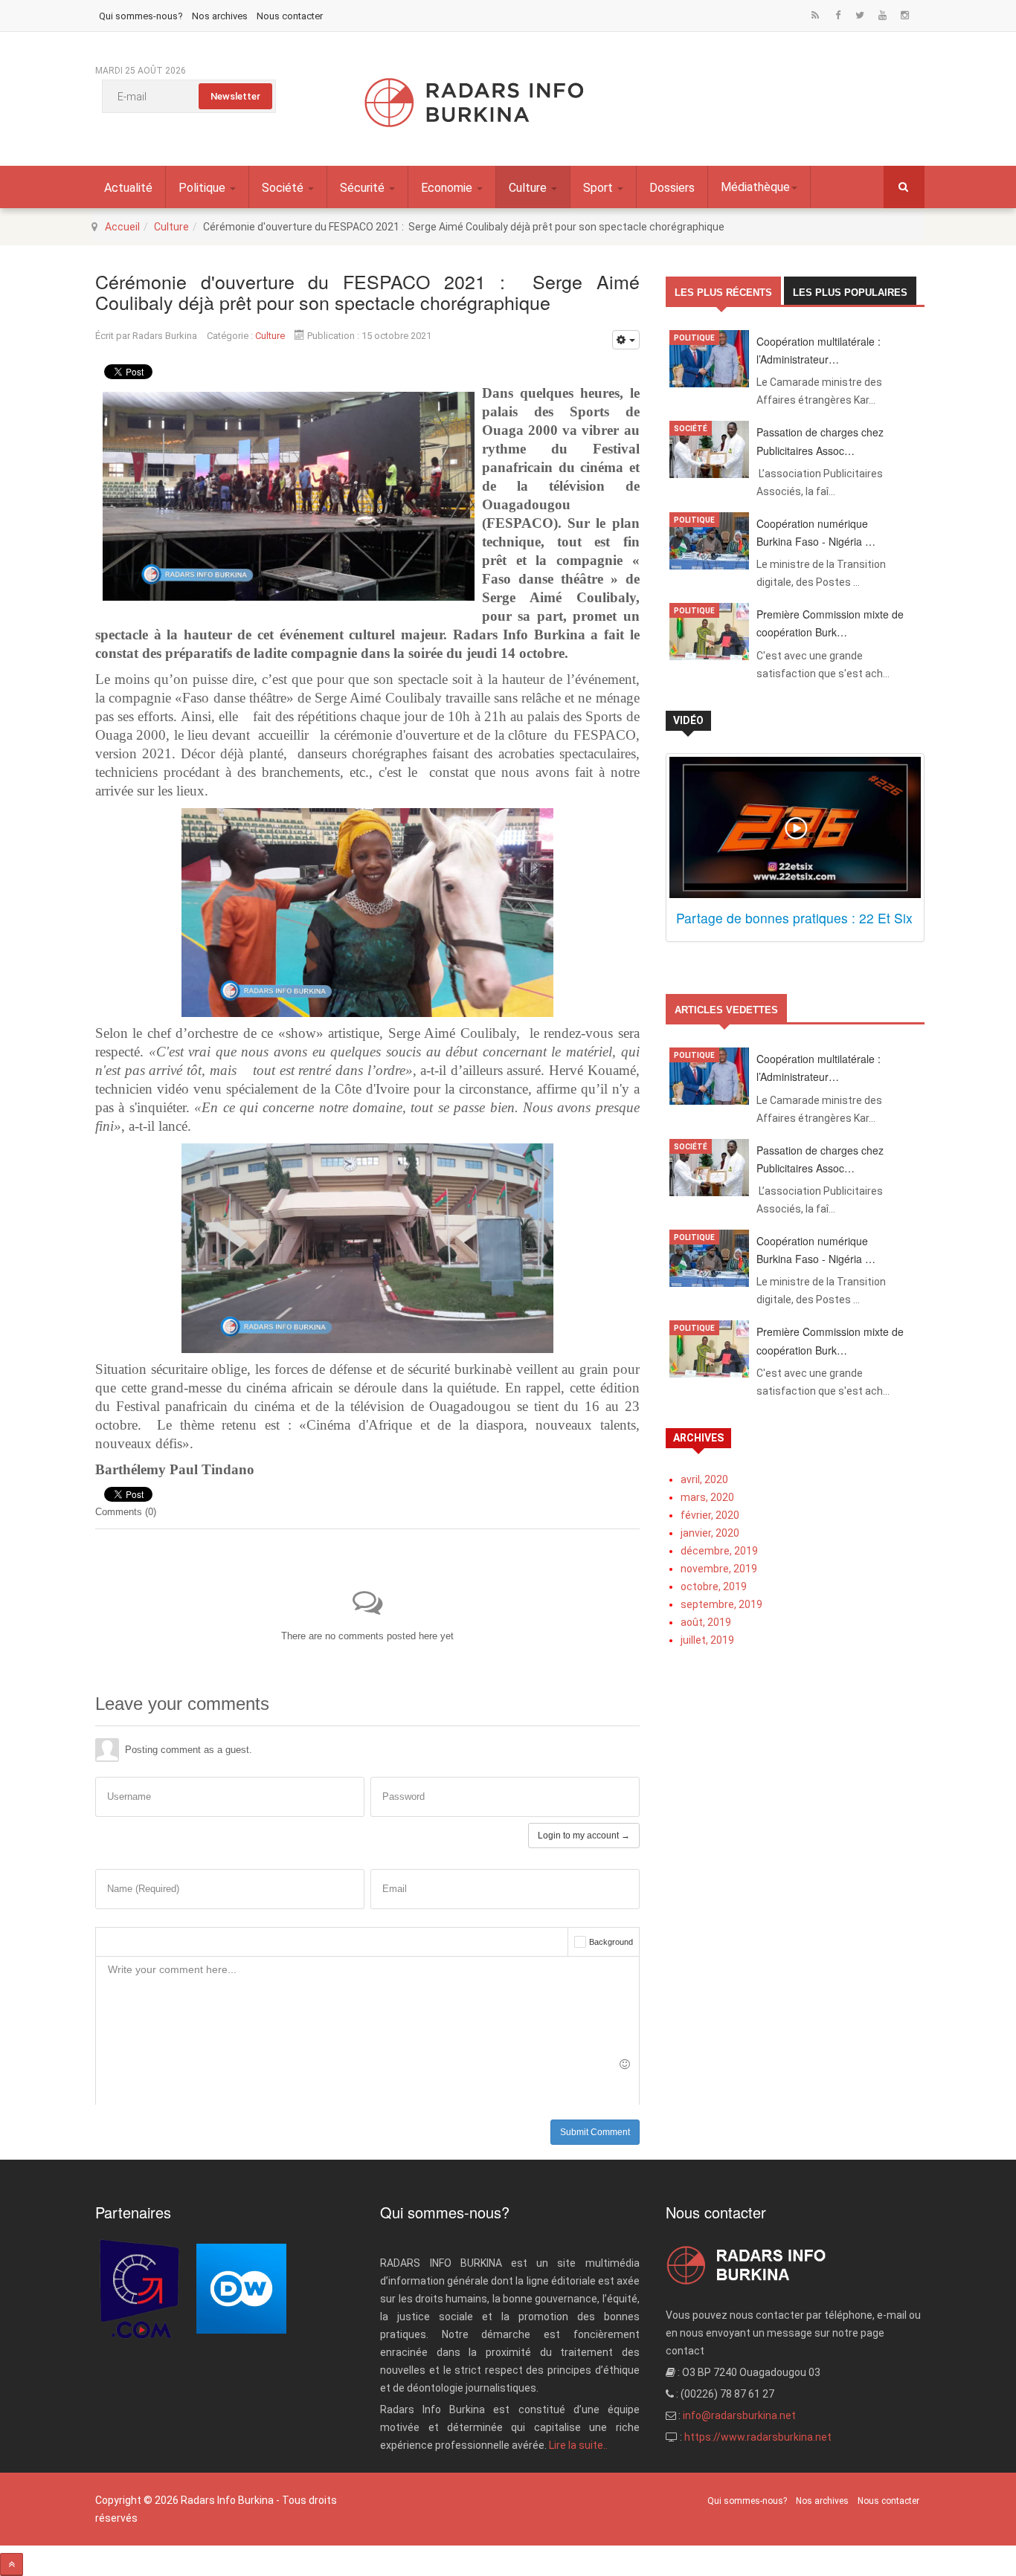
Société (284, 188)
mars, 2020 (707, 1497)
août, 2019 (706, 1622)
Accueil (122, 227)
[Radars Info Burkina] (475, 103)
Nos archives (220, 16)
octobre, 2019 (714, 1586)
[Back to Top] (12, 2564)
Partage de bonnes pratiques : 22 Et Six (794, 918)
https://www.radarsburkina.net (758, 2437)
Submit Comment (595, 2132)
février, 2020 (710, 1515)
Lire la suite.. (578, 2445)
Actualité (128, 188)
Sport (599, 188)
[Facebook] (837, 16)
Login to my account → (584, 1836)
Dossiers (672, 188)
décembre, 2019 (719, 1551)
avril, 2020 (704, 1479)
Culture (529, 188)
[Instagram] (904, 16)
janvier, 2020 (710, 1533)
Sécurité (364, 188)
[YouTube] (882, 16)
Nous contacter (290, 16)
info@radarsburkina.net (739, 2415)
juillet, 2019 (707, 1640)
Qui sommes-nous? (141, 16)
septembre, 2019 (721, 1604)
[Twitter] (860, 16)
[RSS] (815, 16)
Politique (203, 188)
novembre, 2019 (719, 1569)
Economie (448, 188)
